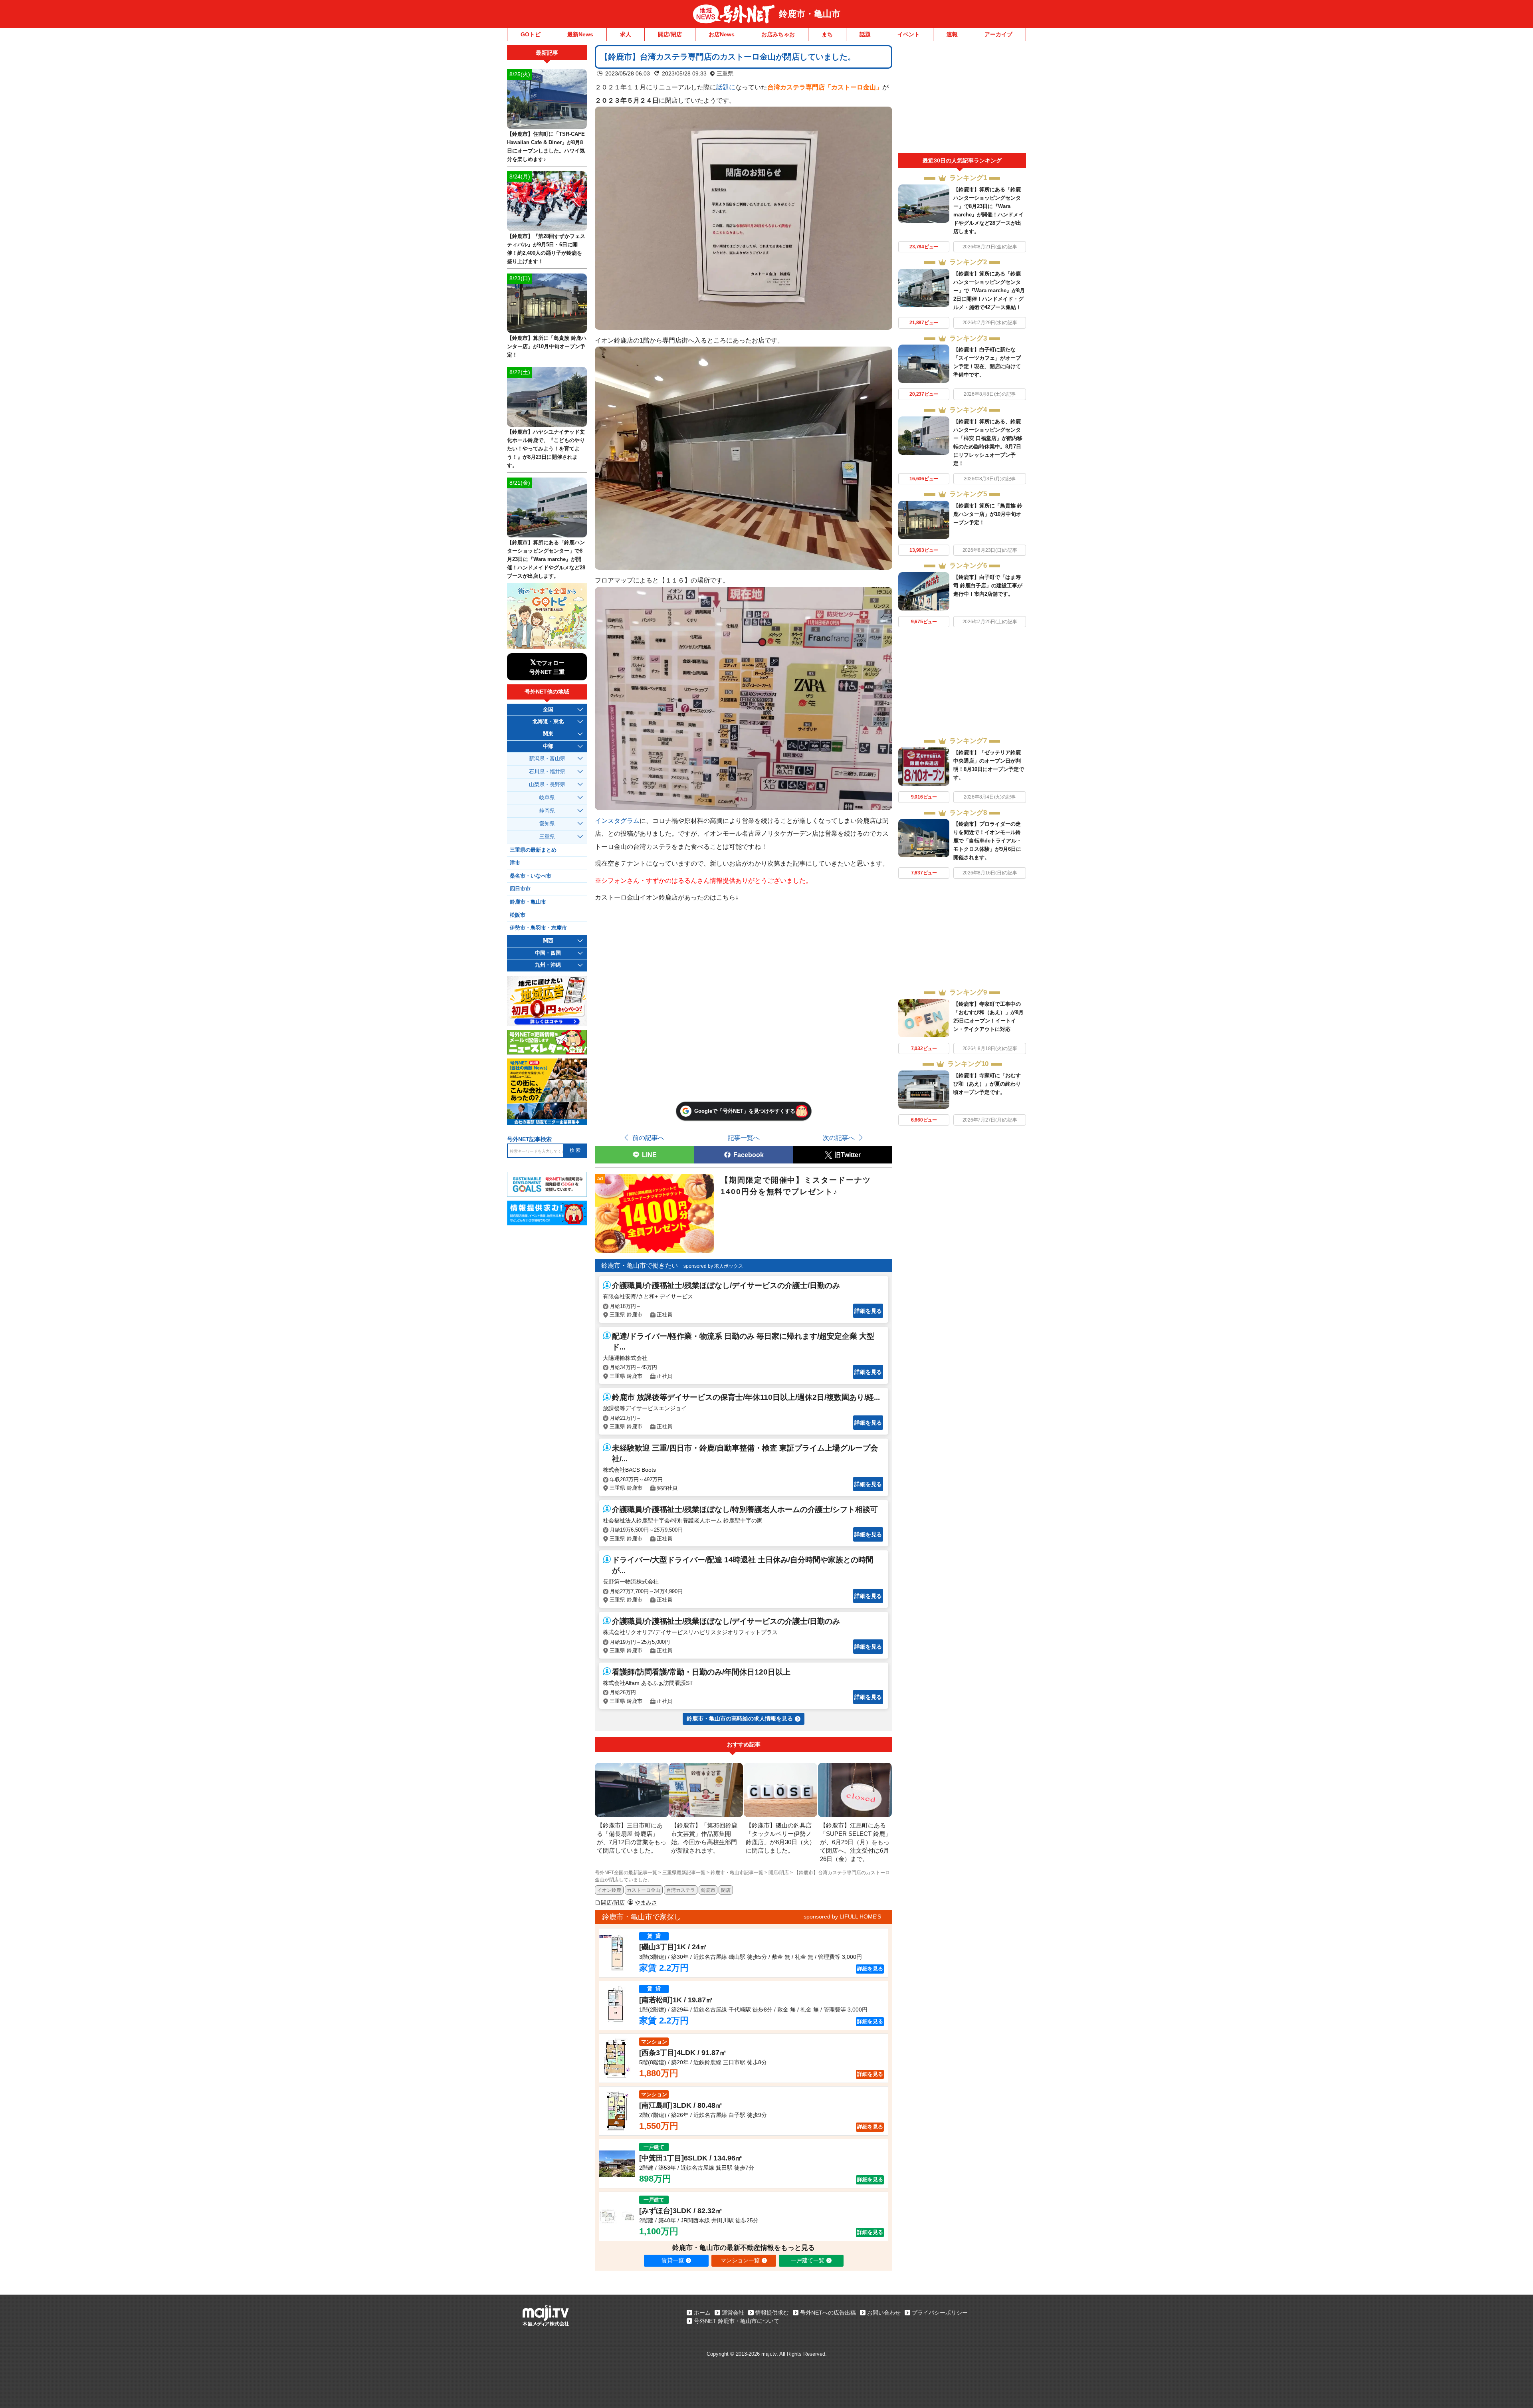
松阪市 (518, 915)
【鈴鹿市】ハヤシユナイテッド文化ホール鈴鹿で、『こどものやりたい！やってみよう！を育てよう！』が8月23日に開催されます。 (546, 449)
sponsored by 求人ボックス (713, 1266)
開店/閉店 (670, 34)
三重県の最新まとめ (533, 850)
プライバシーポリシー (940, 2313)
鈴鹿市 (708, 1890)
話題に (726, 87)
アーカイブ (998, 34)
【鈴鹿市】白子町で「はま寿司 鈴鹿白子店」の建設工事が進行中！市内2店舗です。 (988, 586)
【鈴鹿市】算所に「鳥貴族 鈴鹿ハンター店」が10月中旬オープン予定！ (988, 514)
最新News (580, 34)
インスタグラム (617, 821)
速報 (952, 34)
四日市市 (520, 889)
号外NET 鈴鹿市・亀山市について (737, 2321)
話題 (865, 34)
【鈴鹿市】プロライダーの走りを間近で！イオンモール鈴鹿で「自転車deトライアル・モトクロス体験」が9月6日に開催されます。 (987, 841)
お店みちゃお (778, 34)
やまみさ (646, 1903)
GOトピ (531, 34)
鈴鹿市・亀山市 (810, 14)
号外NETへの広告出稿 (828, 2313)
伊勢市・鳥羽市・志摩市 (538, 928)
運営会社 (733, 2313)
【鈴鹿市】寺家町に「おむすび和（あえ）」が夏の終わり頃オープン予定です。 (987, 1084)
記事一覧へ (744, 1138)
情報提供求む (772, 2313)
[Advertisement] (962, 99)
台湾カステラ (681, 1890)
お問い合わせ (884, 2313)
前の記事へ (648, 1138)
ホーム (702, 2313)
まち (827, 34)
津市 (515, 863)
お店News (722, 34)
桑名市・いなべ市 (531, 876)
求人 (626, 34)
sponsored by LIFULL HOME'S (842, 1916)
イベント (909, 34)
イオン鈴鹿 (609, 1890)
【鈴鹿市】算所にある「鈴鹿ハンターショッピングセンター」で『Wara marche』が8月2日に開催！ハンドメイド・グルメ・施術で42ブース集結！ (989, 290)
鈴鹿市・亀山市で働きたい (640, 1265)
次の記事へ (839, 1138)
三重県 (725, 73)
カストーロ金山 (644, 1890)
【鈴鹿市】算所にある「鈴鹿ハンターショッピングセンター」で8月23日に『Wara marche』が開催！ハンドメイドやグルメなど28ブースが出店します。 (546, 559)
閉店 (726, 1890)
